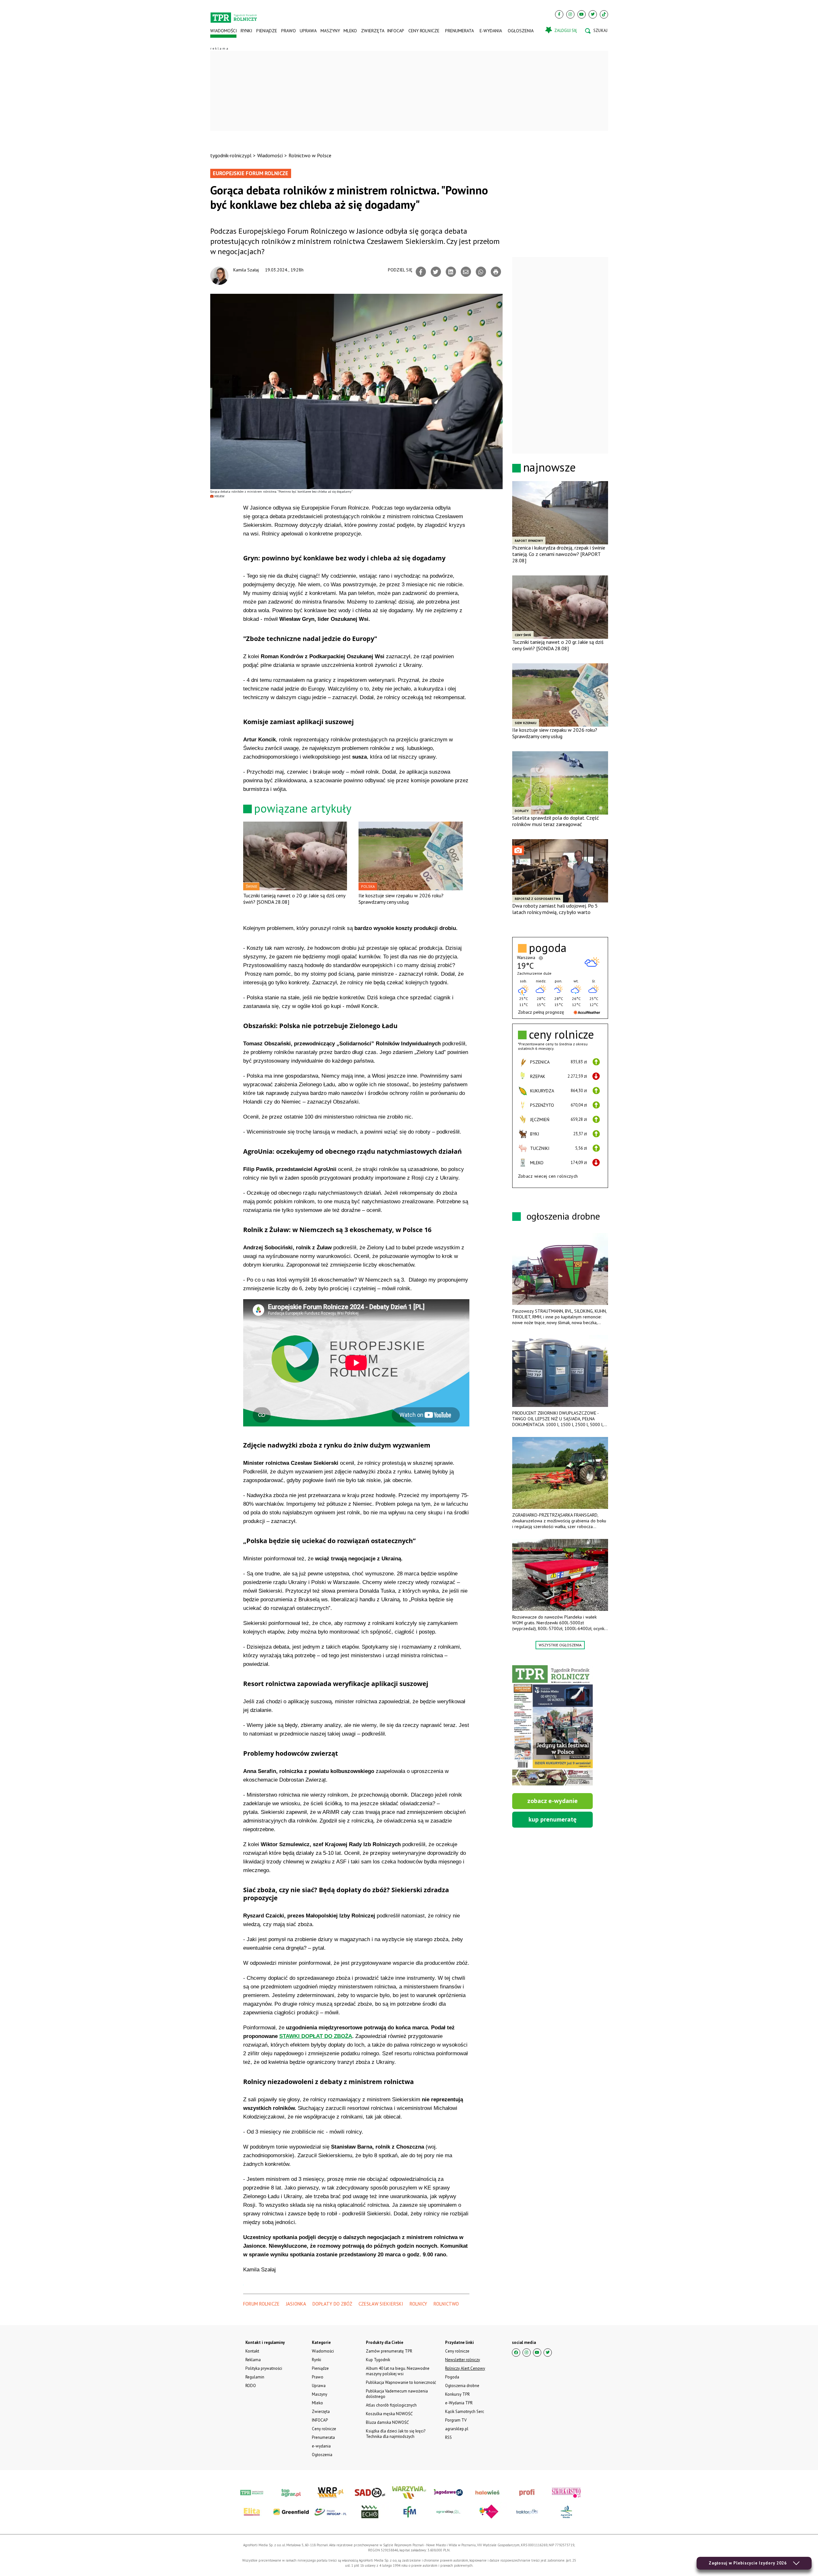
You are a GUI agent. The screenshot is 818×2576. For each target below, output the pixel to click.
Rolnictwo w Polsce (310, 155)
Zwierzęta (372, 31)
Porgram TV (456, 2420)
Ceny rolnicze (424, 31)
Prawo (288, 31)
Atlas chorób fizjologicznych (391, 2405)
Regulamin (255, 2377)
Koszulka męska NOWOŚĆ (389, 2414)
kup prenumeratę (552, 1819)
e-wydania (491, 31)
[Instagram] (570, 14)
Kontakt (252, 2351)
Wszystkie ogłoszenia (560, 1645)
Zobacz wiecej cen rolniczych (548, 1176)
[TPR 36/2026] (552, 1725)
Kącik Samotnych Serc (465, 2412)
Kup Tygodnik (378, 2360)
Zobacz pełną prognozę (541, 1012)
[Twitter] (593, 14)
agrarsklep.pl (457, 2429)
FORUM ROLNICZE (261, 2304)
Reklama (253, 2360)
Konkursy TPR (457, 2394)
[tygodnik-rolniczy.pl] (234, 15)
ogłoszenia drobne (563, 1216)
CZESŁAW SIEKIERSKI (381, 2304)
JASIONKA (296, 2304)
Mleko (350, 31)
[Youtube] (582, 14)
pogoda (548, 948)
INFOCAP (396, 31)
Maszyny (330, 31)
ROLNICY (418, 2304)
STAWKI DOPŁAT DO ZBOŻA (316, 2036)
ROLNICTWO (446, 2304)
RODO (251, 2386)
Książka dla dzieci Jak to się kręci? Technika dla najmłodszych (396, 2434)
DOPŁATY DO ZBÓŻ (332, 2304)
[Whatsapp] (481, 272)
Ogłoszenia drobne (462, 2386)
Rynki (246, 31)
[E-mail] (466, 272)
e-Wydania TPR (459, 2403)
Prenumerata (459, 31)
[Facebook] (559, 14)
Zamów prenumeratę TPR (389, 2351)
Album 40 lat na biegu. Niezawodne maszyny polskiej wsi (398, 2371)
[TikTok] (604, 14)
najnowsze (549, 467)
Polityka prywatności (264, 2368)
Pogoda (452, 2377)
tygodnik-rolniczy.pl (231, 155)
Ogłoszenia (521, 31)
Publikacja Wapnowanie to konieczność (401, 2382)
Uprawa (308, 31)
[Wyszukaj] (596, 31)
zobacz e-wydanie (552, 1801)
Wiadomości (224, 31)
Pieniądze (267, 31)
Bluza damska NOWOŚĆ (387, 2422)
